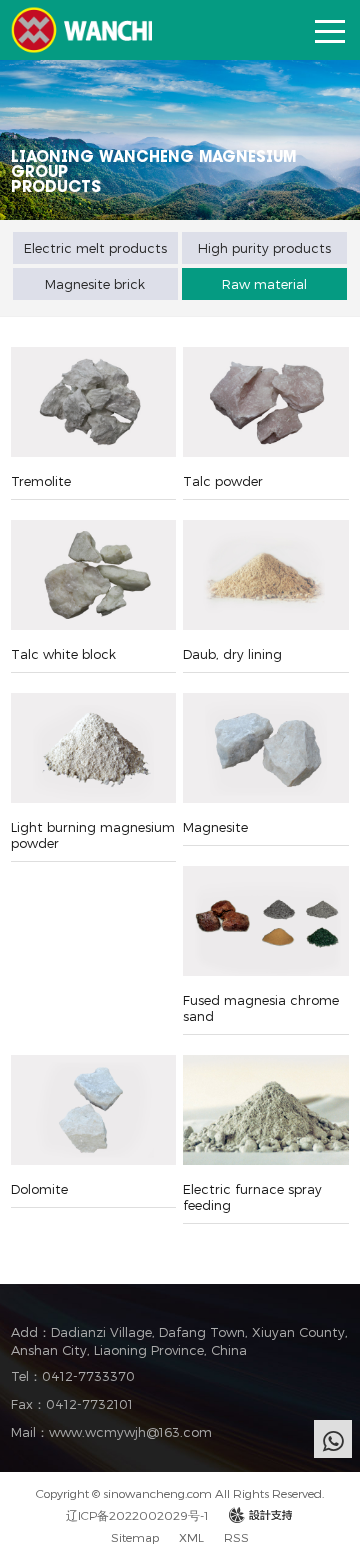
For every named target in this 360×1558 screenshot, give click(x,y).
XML (191, 1537)
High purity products (264, 248)
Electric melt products (95, 248)
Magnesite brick (95, 284)
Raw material (264, 284)
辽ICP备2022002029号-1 (137, 1515)
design (261, 1515)
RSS (236, 1537)
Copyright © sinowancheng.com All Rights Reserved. (180, 1493)
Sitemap (135, 1537)
